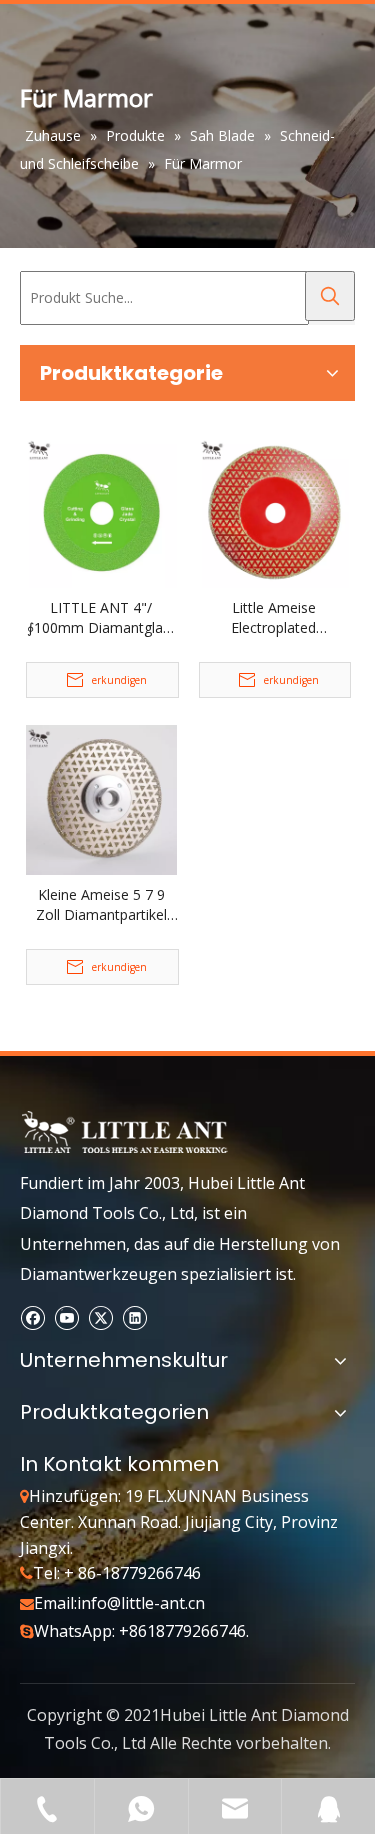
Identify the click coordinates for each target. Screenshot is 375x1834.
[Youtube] (66, 1317)
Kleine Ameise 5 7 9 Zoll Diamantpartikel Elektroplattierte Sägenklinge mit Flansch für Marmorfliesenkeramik (101, 905)
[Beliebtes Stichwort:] (330, 296)
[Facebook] (32, 1317)
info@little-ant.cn (141, 1603)
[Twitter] (100, 1317)
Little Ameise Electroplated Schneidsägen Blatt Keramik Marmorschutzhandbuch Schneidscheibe (274, 618)
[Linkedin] (134, 1317)
